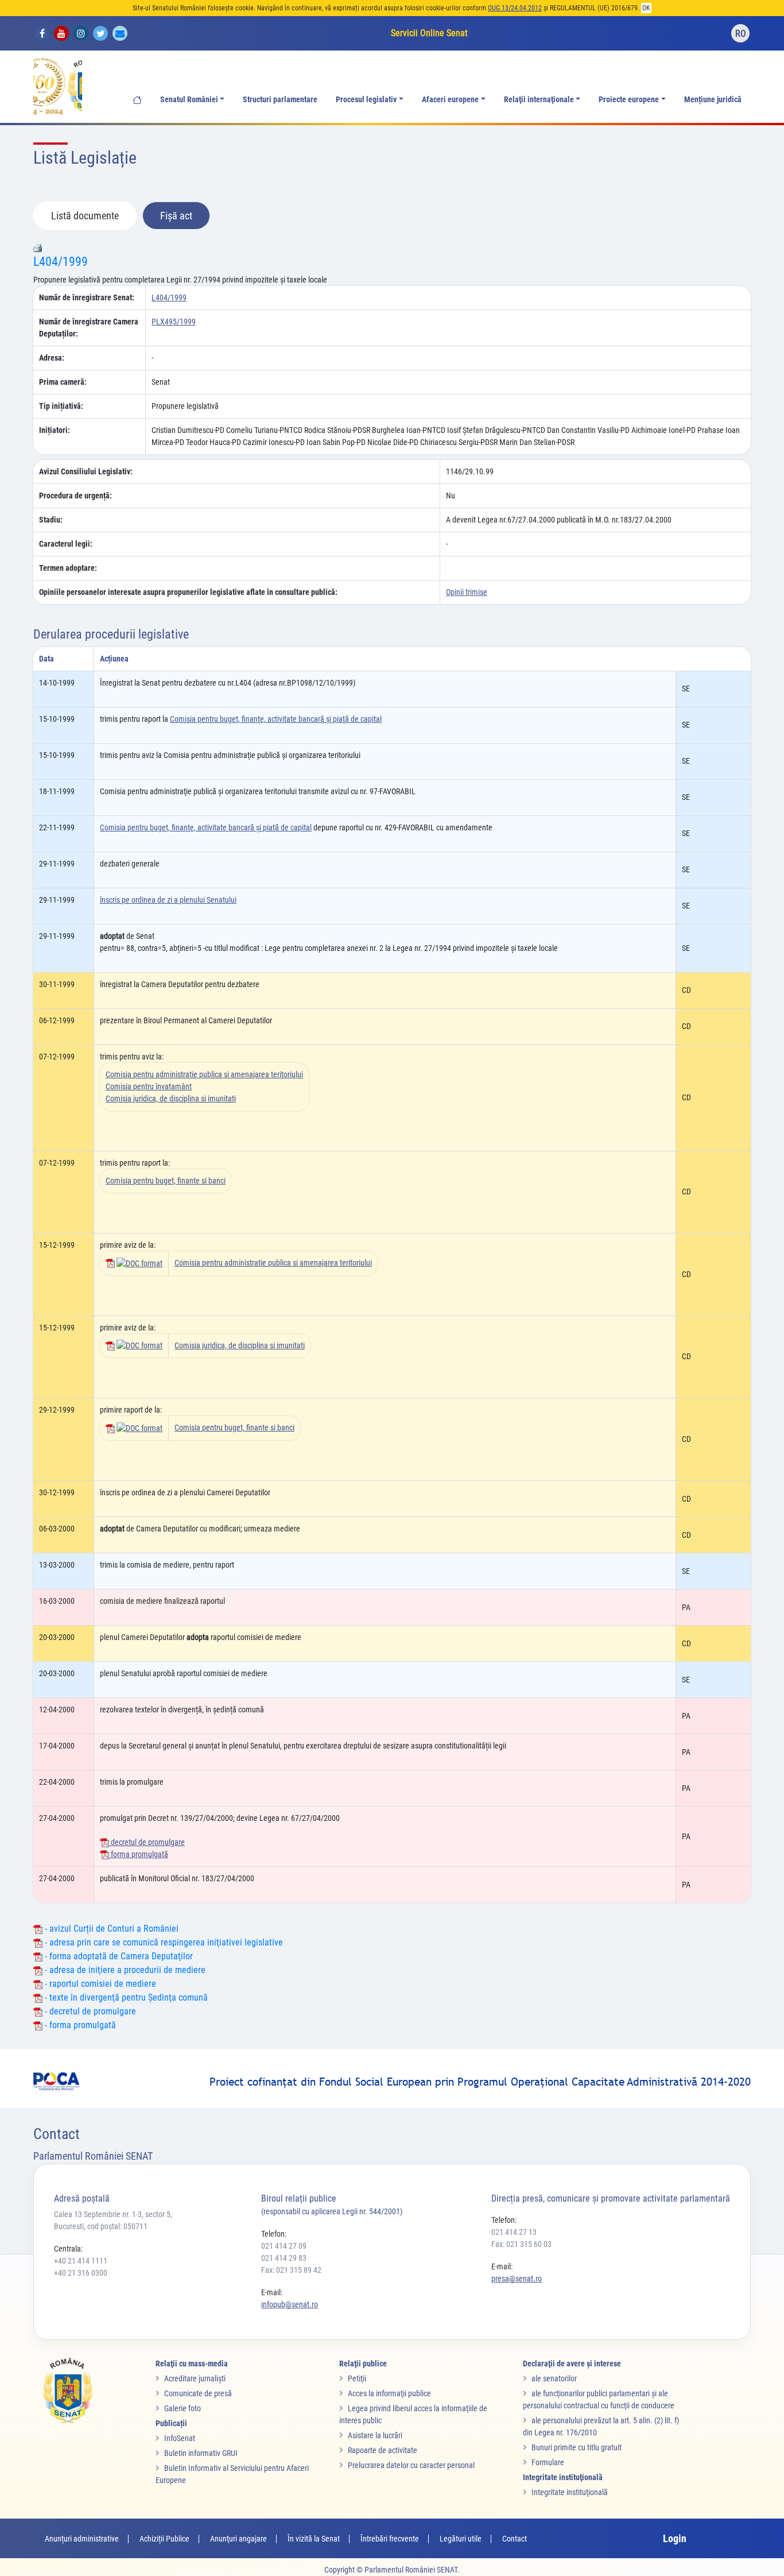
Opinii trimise (467, 592)
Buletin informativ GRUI (201, 2453)
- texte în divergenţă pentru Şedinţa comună (125, 1997)
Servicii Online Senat (429, 33)
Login (675, 2538)
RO (741, 34)
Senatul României (189, 100)
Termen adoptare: (68, 568)
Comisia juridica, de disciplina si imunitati (171, 1099)
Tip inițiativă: (61, 406)
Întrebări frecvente (390, 2539)
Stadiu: (51, 520)
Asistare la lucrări (375, 2435)
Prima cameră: (63, 382)
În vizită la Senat (314, 2539)
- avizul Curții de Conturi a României (110, 1929)
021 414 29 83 (284, 2258)
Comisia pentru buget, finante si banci (166, 1181)
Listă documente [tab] (85, 216)
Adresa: (52, 358)
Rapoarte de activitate (383, 2450)
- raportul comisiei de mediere (99, 1984)
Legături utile (461, 2539)
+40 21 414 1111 (81, 2261)
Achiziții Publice (164, 2539)
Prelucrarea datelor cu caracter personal (411, 2465)
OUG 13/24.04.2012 (515, 8)
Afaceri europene (450, 100)
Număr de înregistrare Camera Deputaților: (89, 328)
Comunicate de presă (198, 2393)
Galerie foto (183, 2408)
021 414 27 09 (284, 2246)
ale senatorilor (554, 2378)
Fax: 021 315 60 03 (521, 2244)
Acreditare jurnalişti (195, 2378)
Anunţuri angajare (238, 2539)
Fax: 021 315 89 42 (291, 2270)
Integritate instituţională (570, 2492)
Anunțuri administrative (82, 2539)
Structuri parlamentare (280, 100)
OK (646, 8)
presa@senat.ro (517, 2279)
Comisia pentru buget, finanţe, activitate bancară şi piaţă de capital (276, 719)
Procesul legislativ (366, 100)
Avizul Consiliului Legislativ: (86, 471)
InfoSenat (180, 2438)
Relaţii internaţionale (539, 100)
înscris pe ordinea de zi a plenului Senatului (168, 900)
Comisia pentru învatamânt (149, 1086)
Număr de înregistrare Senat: (87, 297)
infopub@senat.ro (290, 2304)
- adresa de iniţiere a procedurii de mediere (124, 1970)
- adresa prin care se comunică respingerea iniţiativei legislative (163, 1942)
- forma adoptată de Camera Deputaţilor (118, 1956)
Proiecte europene (629, 100)
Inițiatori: (55, 430)
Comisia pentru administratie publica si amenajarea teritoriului (204, 1074)
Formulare (548, 2462)
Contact (515, 2539)
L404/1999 (61, 262)
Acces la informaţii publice (389, 2393)
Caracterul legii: (66, 544)
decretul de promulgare (147, 1842)
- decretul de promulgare (89, 2011)
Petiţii (357, 2378)
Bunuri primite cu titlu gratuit (577, 2447)
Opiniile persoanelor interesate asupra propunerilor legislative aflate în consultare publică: (188, 592)
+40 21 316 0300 (81, 2273)
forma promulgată (139, 1854)
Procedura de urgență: (75, 496)
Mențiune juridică (713, 100)
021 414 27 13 (514, 2232)
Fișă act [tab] (176, 216)
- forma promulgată (79, 2025)
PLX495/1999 (174, 322)
